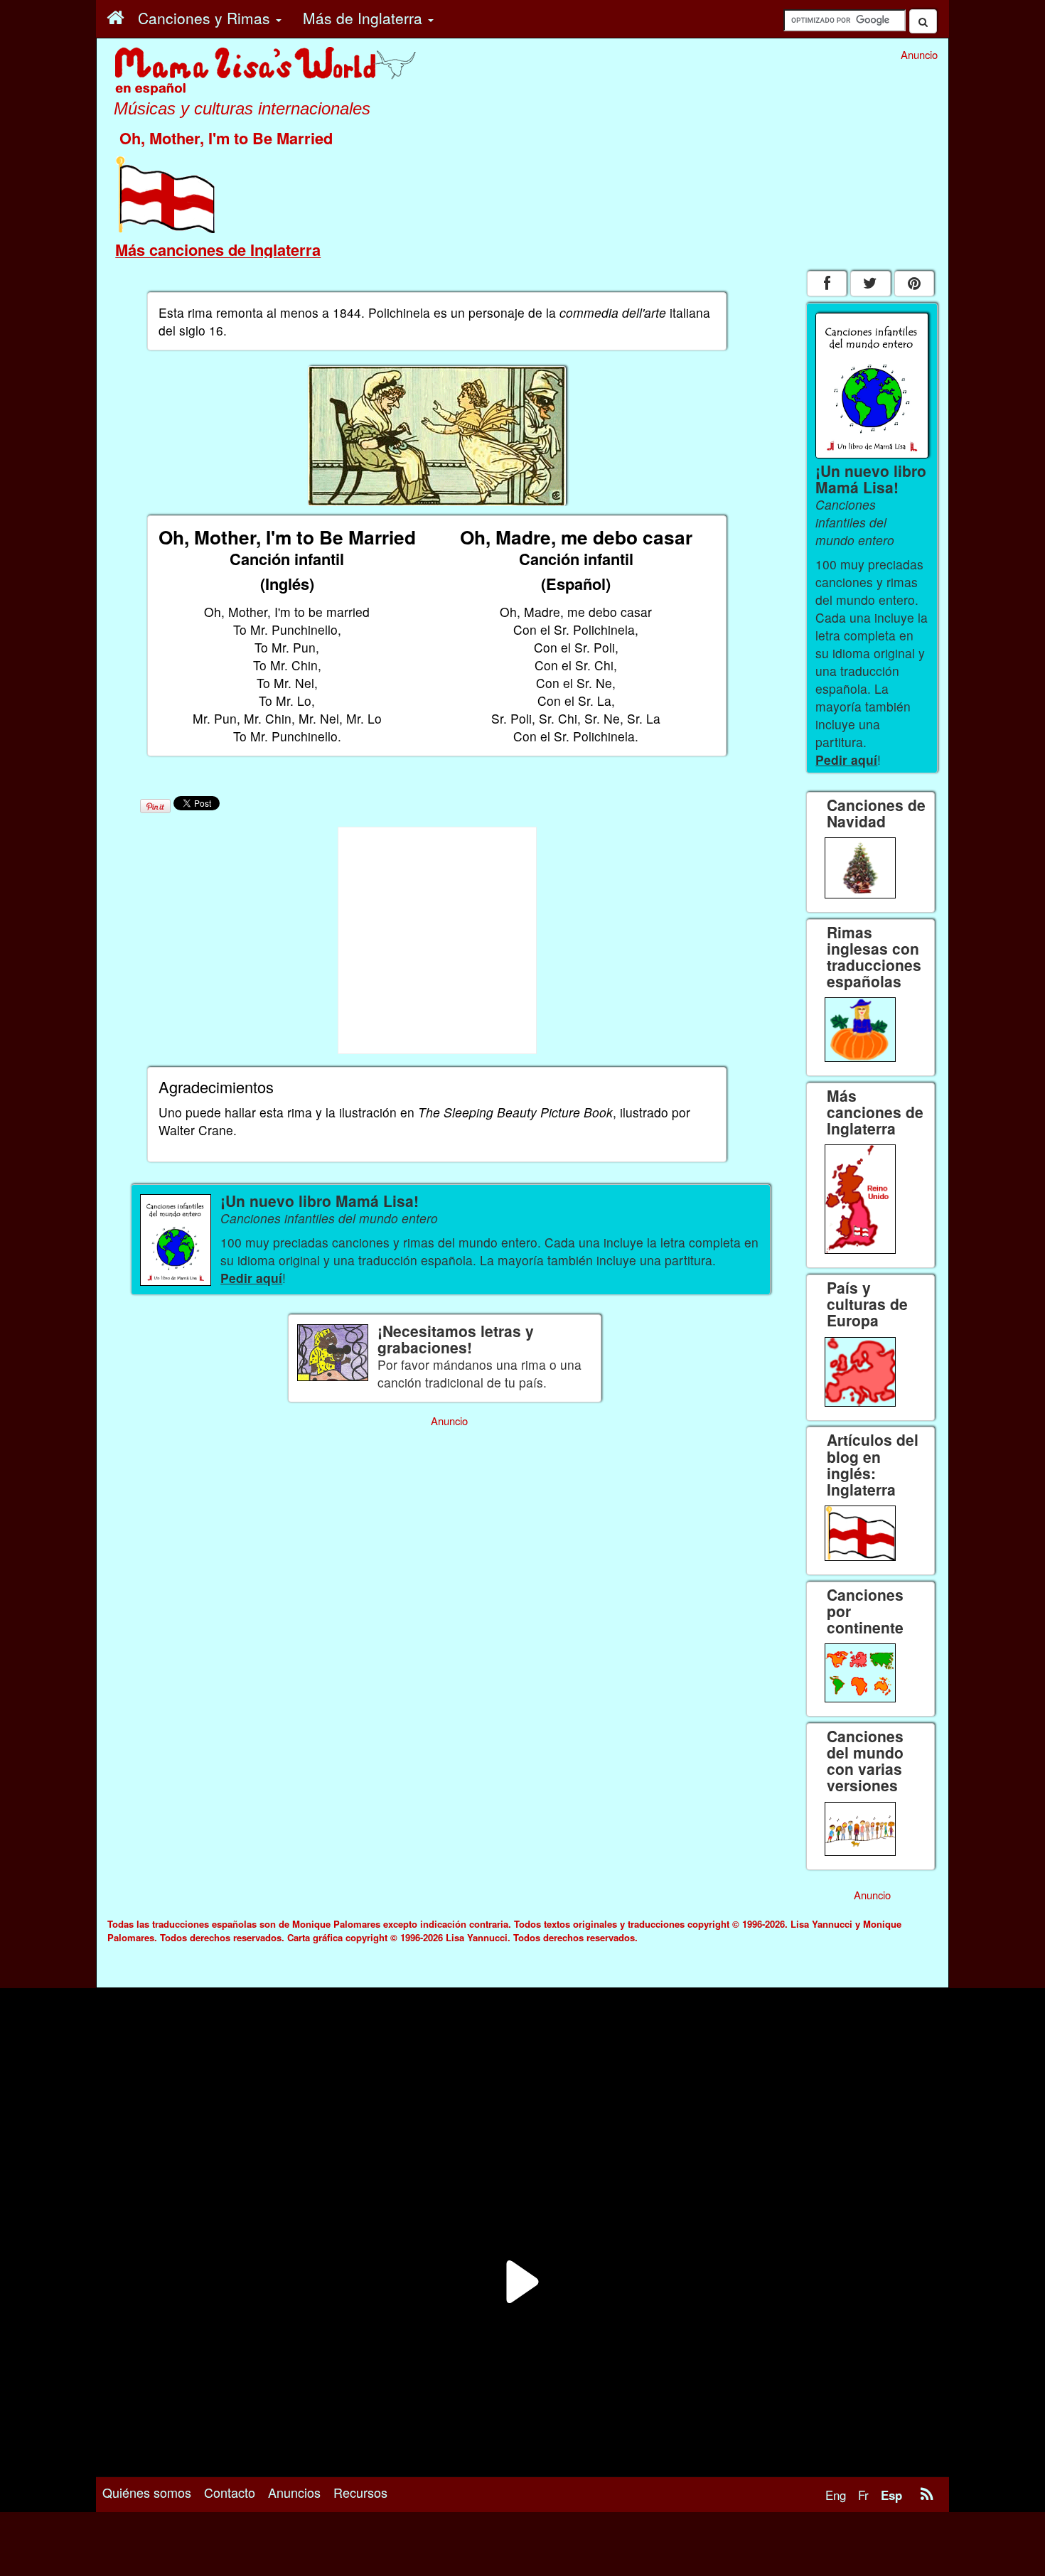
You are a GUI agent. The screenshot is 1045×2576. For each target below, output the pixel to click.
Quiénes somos (147, 2492)
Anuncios (294, 2492)
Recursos (360, 2492)
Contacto (230, 2492)
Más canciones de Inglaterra (218, 249)
